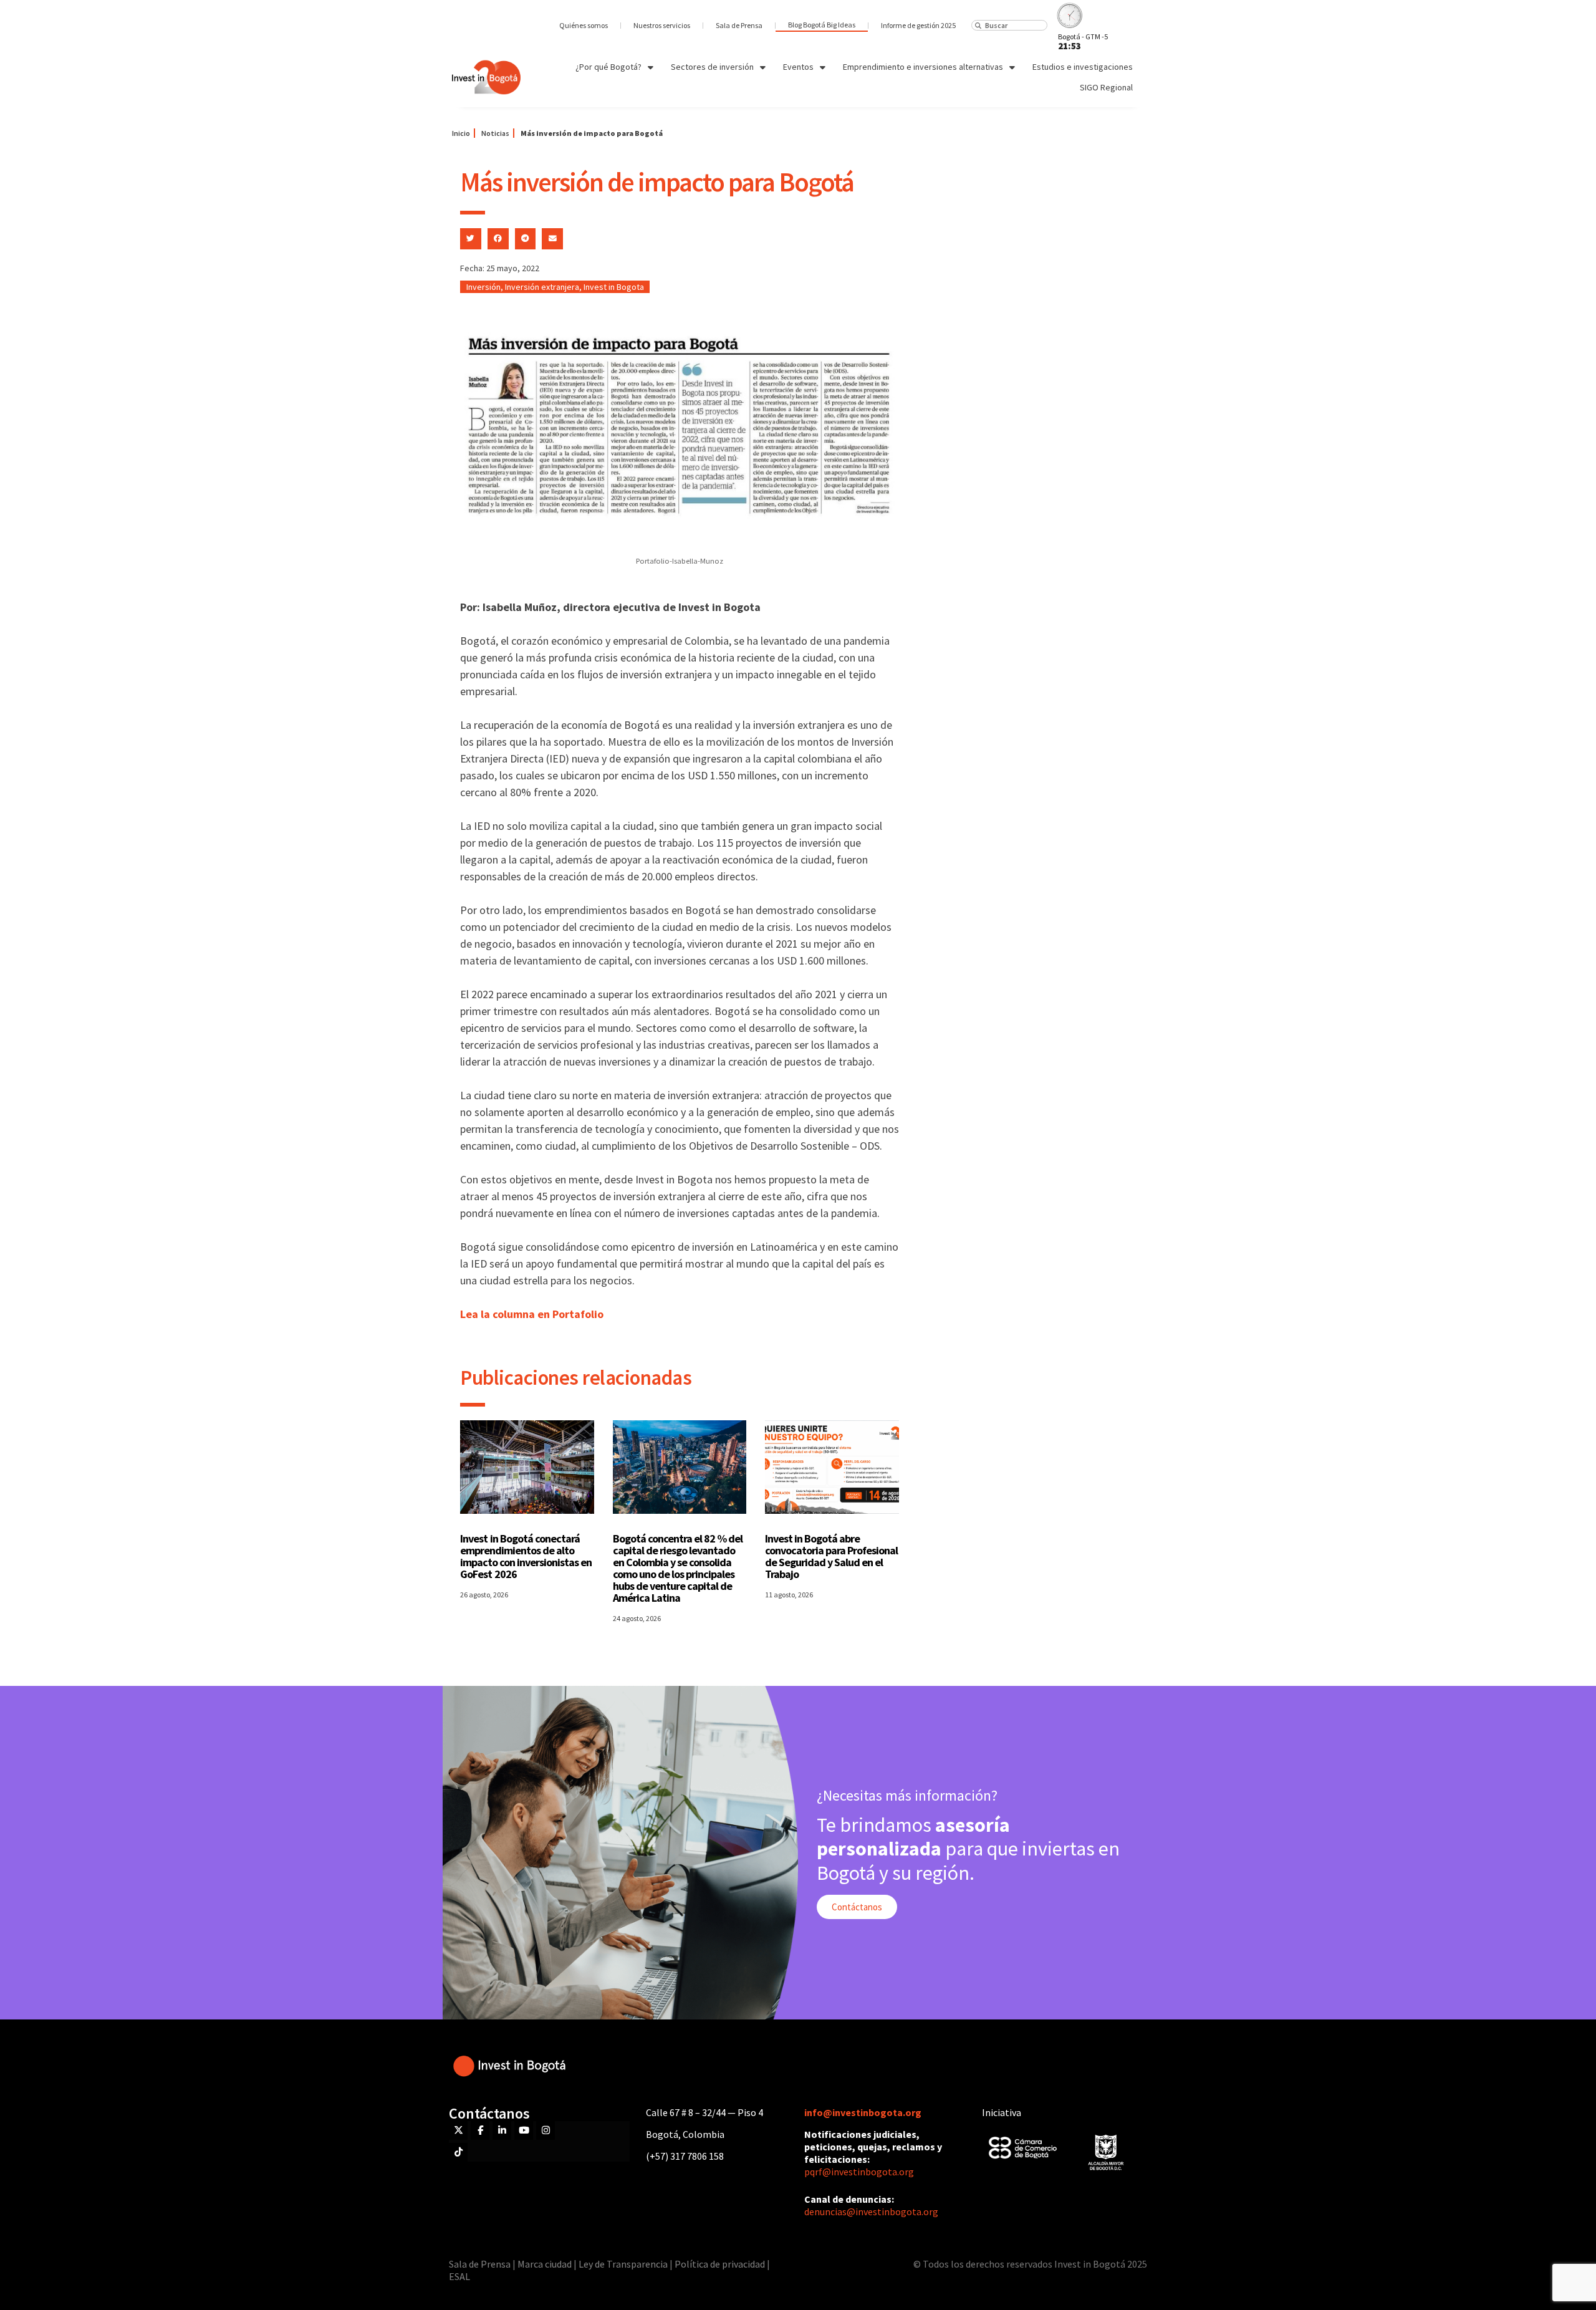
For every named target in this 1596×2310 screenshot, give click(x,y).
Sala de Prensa (739, 25)
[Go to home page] (486, 77)
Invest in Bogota (614, 287)
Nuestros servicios (662, 25)
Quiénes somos (584, 25)
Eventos (798, 67)
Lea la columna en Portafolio (532, 1314)
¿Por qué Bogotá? (608, 67)
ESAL (459, 2276)
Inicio (461, 133)
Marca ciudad (545, 2264)
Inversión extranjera (542, 287)
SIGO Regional (1106, 87)
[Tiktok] (458, 2152)
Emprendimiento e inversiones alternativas (923, 67)
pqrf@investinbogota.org (859, 2172)
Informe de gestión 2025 (918, 25)
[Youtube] (524, 2130)
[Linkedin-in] (502, 2130)
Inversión (483, 287)
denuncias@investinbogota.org (871, 2211)
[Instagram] (546, 2130)
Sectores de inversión (712, 67)
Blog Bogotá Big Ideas (822, 25)
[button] (471, 239)
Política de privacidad (720, 2264)
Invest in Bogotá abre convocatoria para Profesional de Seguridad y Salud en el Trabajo (831, 1556)
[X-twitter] (458, 2130)
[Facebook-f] (480, 2130)
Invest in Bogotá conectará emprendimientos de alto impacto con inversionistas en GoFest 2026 (526, 1556)
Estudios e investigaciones (1083, 67)
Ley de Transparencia (624, 2264)
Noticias (495, 133)
